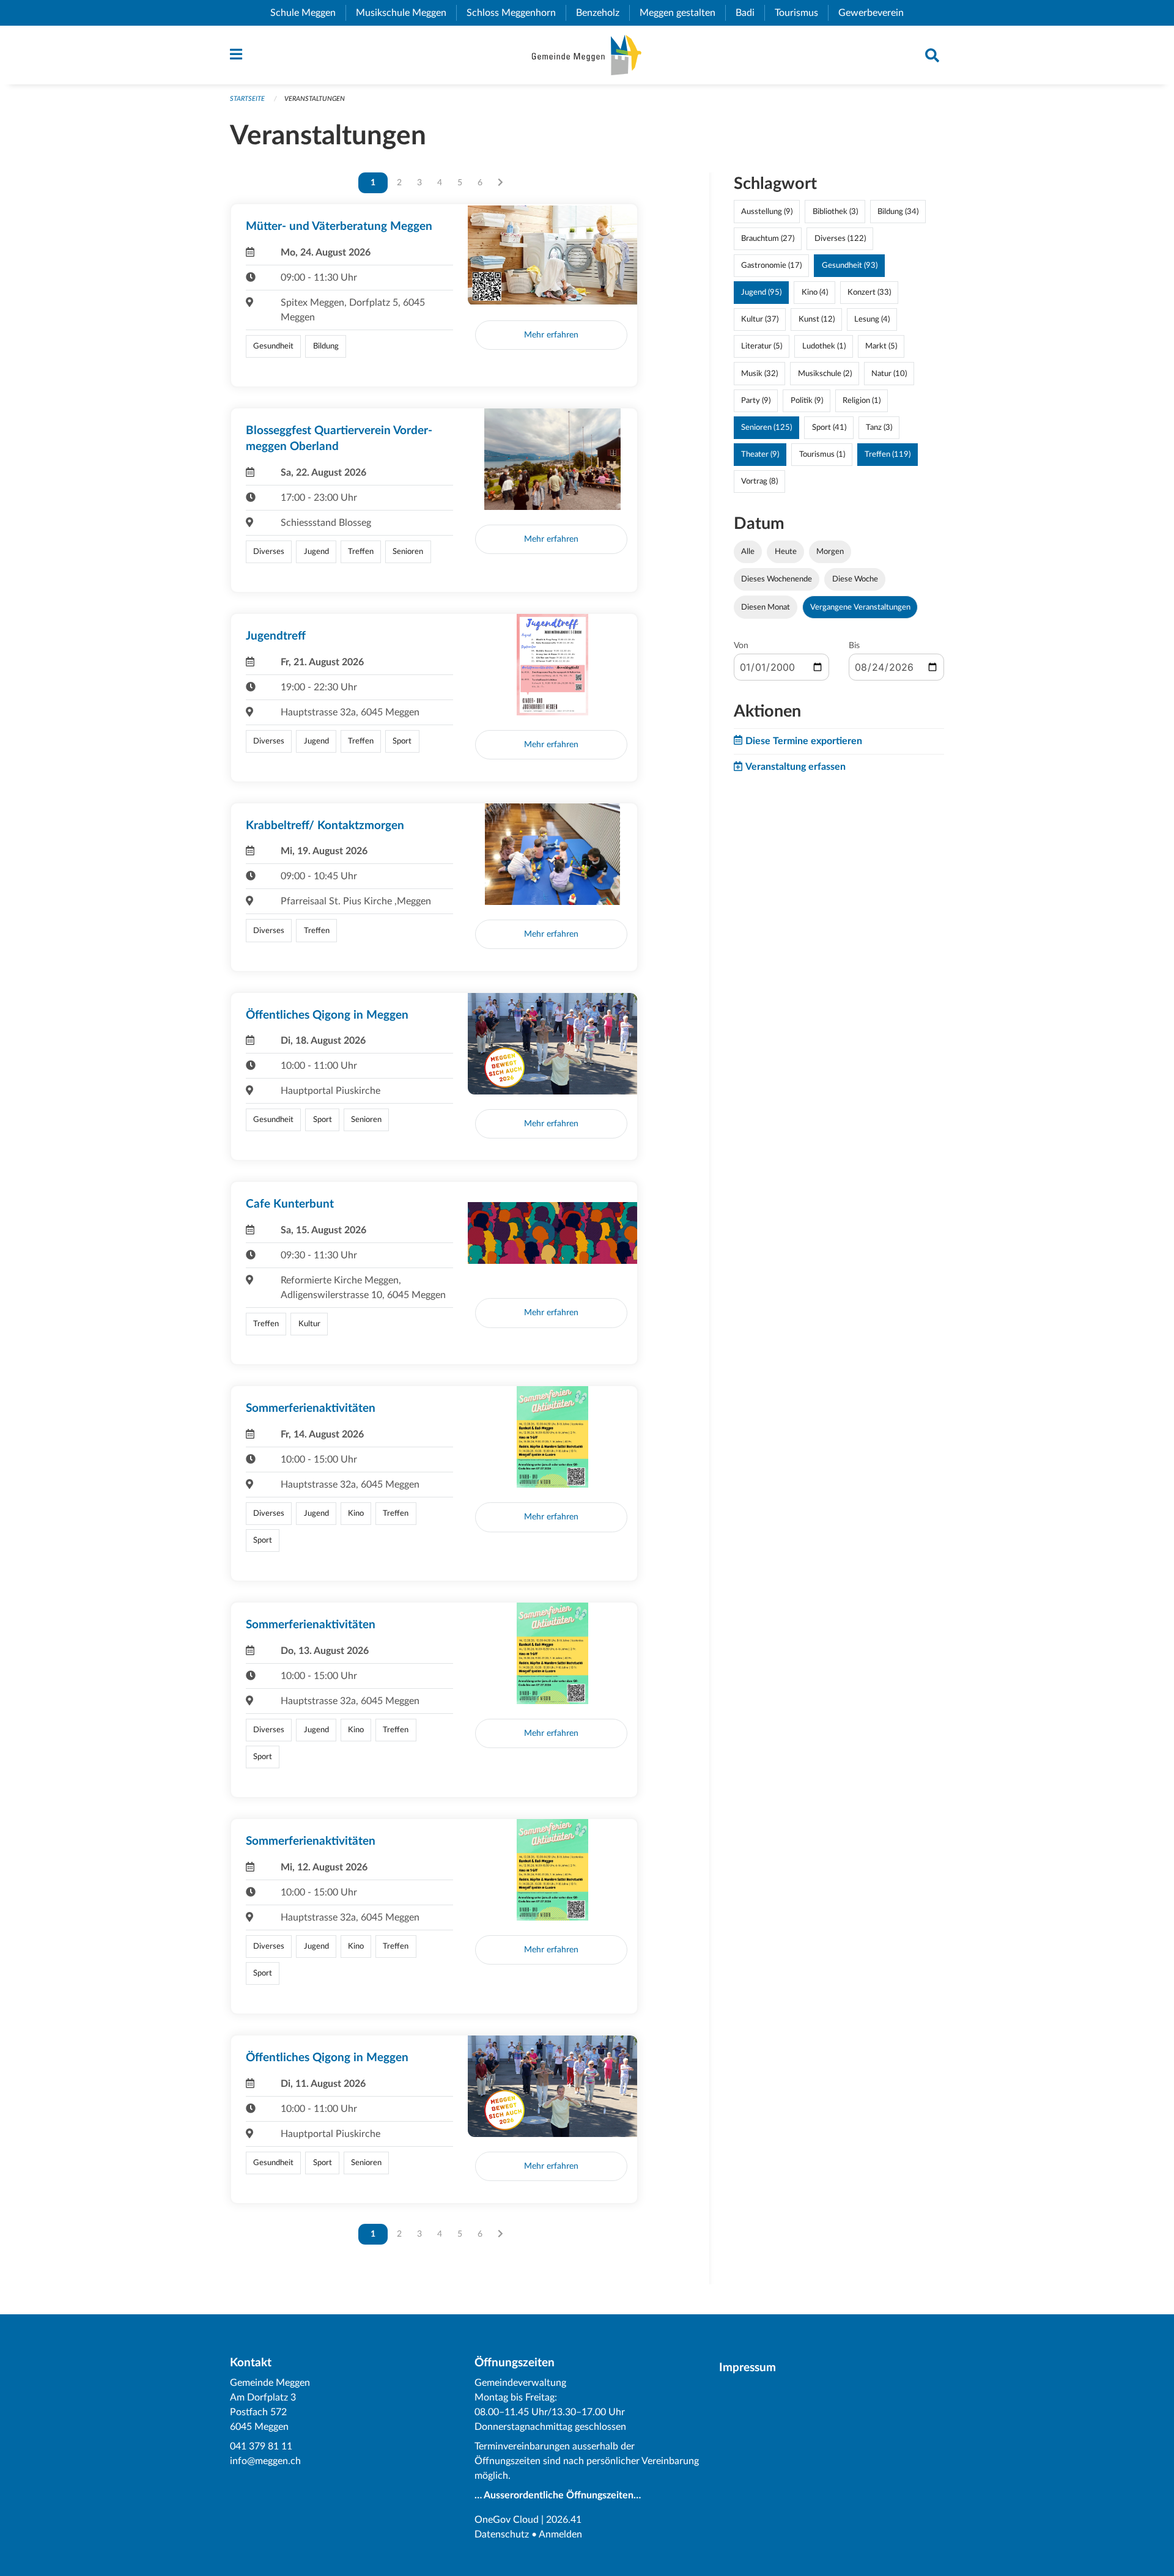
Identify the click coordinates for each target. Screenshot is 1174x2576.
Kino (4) (815, 292)
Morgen (830, 552)
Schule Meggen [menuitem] (308, 13)
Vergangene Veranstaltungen (860, 607)
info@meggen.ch (265, 2461)
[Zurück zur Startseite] (587, 55)
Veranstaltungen (315, 99)
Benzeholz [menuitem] (603, 13)
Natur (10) (889, 374)
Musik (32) (759, 374)
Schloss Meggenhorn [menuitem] (516, 13)
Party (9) (756, 400)
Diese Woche (855, 579)
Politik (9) (807, 400)
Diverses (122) (840, 238)
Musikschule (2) (825, 374)
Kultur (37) (760, 319)
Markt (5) (881, 346)
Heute (786, 552)
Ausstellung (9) (767, 212)
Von (741, 646)
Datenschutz (502, 2534)
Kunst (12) (817, 319)
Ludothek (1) (824, 346)
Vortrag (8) (759, 481)
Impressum (748, 2368)
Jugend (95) (761, 292)
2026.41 (564, 2520)
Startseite (247, 99)
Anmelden (560, 2534)
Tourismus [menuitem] (801, 13)
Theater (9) (760, 454)
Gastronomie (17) (771, 265)
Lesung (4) (872, 319)
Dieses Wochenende (777, 579)
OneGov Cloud (507, 2520)
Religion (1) (862, 400)
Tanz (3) (879, 427)
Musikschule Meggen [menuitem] (406, 13)
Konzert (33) (869, 292)
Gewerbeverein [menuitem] (876, 13)
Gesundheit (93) (850, 265)
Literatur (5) (762, 346)
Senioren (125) (766, 427)
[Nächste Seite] (500, 183)
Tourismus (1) (822, 454)
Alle (748, 552)
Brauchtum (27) (768, 238)
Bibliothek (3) (835, 212)
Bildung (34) (898, 212)
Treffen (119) (888, 454)
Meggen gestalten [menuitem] (682, 13)
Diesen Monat (766, 607)
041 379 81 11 (261, 2446)
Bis (854, 646)
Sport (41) (829, 427)
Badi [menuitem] (750, 13)
